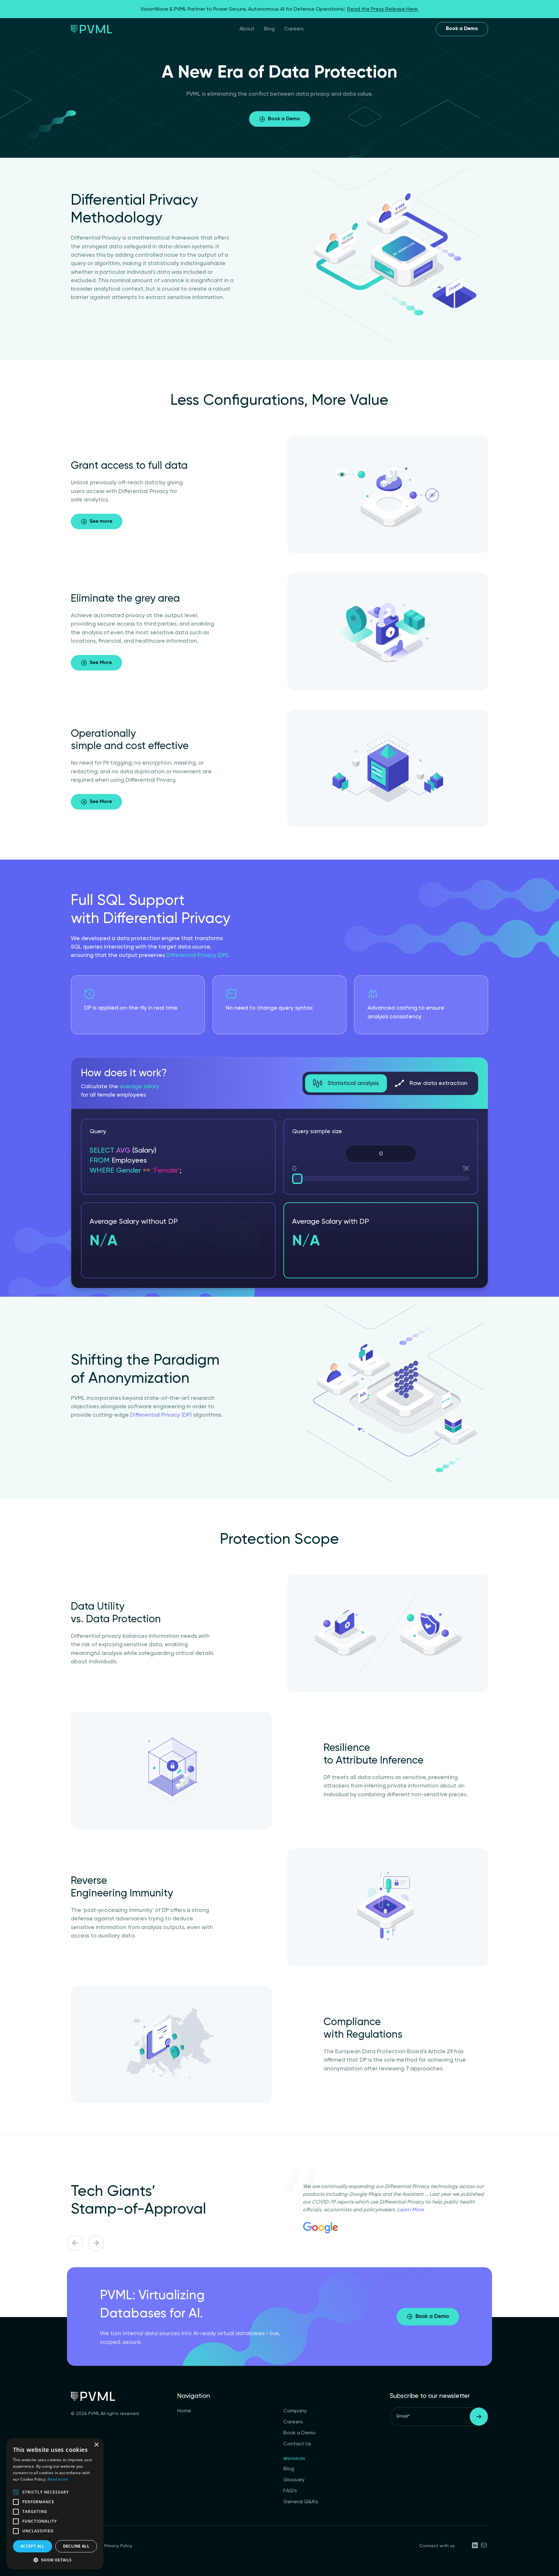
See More (101, 663)
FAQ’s (290, 2491)
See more (101, 521)
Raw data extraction (438, 1083)
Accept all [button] (33, 2546)
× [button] (96, 2445)
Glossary (294, 2480)
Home (184, 2411)
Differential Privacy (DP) (197, 955)
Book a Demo (462, 29)
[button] (55, 2560)
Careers (294, 29)
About (247, 29)
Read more (58, 2479)
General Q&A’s (301, 2502)
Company (295, 2411)
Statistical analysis (352, 1083)
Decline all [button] (76, 2546)
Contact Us (297, 2444)
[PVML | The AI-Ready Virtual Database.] (91, 29)
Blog (269, 29)
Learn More (411, 2210)
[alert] (55, 2504)
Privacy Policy (118, 2546)
